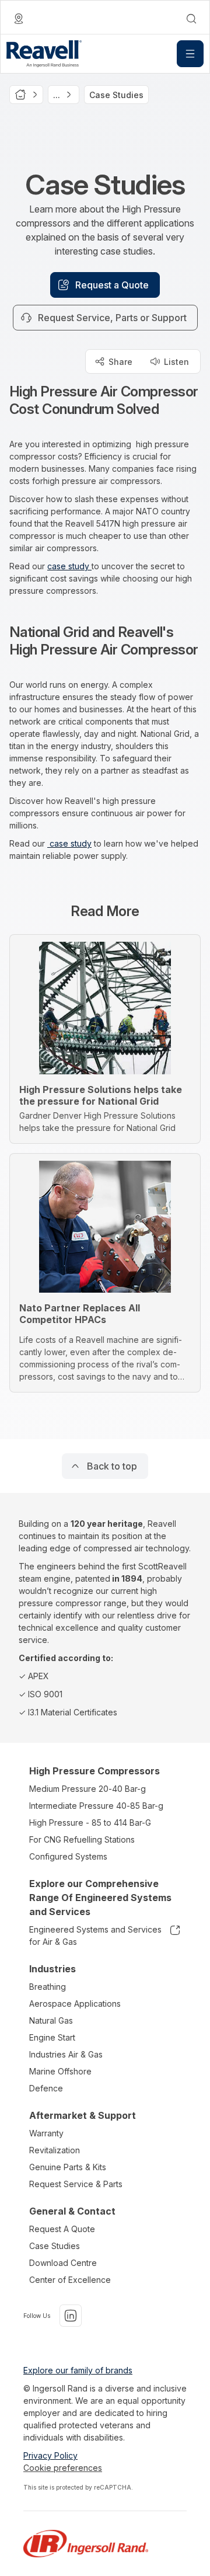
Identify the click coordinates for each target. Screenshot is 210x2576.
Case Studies (55, 2246)
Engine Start (52, 2037)
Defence (46, 2088)
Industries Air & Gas (66, 2054)
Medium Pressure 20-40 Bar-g (87, 1789)
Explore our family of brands (78, 2370)
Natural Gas (51, 2020)
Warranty (46, 2133)
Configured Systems (68, 1856)
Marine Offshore (60, 2071)
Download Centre (63, 2263)
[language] (19, 19)
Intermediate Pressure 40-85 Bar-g (96, 1806)
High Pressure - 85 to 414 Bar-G (90, 1823)
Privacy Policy (50, 2455)
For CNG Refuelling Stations (82, 1839)
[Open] (190, 54)
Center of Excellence (70, 2280)
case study (69, 566)
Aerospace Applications (75, 2004)
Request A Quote (62, 2229)
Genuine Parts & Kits (68, 2167)
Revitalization (55, 2150)
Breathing (48, 1987)
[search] (191, 19)
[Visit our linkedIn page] (71, 2316)
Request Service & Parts (76, 2184)
